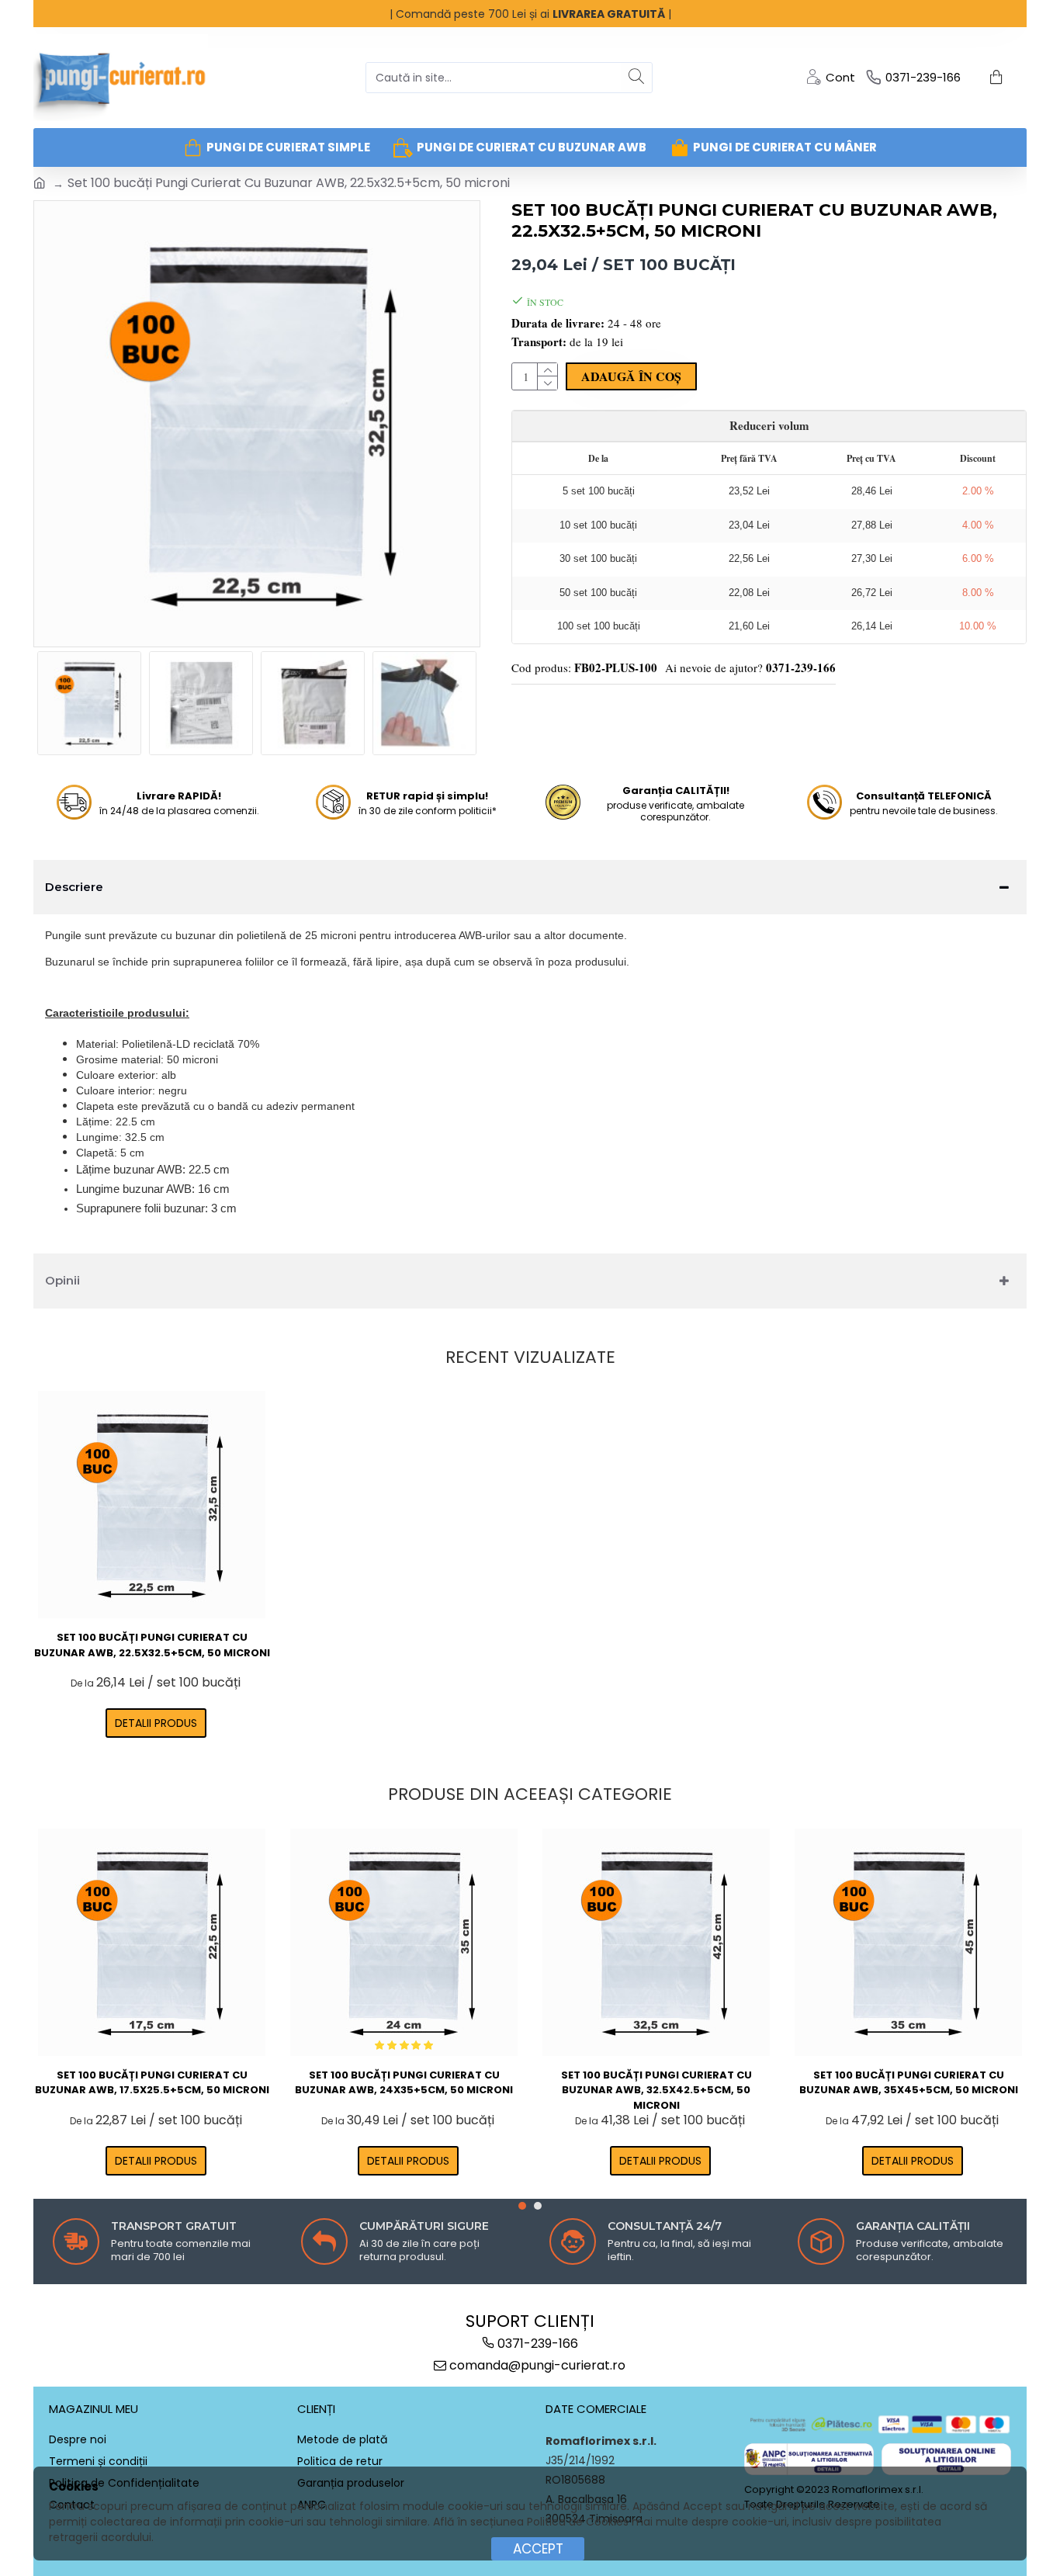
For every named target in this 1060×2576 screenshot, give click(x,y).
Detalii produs (156, 1723)
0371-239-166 (536, 2344)
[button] (522, 2206)
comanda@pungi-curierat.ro (536, 2366)
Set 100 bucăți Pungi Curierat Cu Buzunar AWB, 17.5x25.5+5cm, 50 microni (152, 2083)
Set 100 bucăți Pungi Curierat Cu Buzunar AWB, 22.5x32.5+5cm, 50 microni (152, 1645)
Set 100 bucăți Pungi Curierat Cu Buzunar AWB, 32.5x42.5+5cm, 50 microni (656, 2085)
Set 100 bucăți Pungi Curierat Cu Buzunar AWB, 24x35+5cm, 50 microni (404, 2083)
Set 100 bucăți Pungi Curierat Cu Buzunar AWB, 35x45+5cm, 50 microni (909, 2083)
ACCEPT (538, 2549)
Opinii (62, 1280)
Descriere (74, 887)
